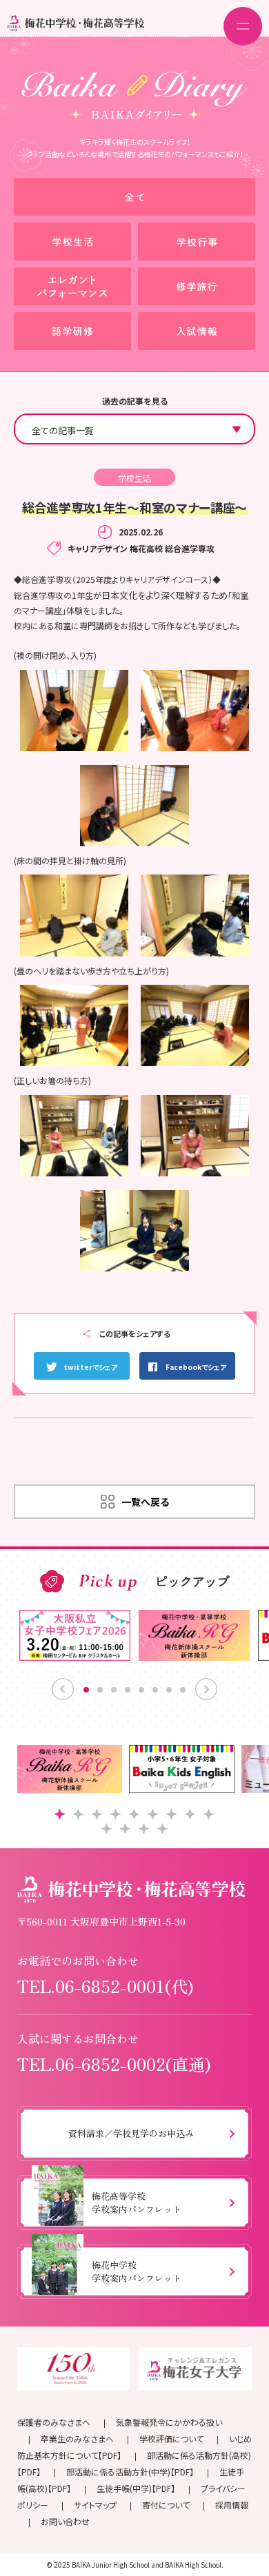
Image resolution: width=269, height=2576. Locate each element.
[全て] (134, 197)
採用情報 (232, 2505)
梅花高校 (146, 548)
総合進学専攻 (190, 548)
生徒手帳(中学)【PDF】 (136, 2488)
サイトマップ (95, 2505)
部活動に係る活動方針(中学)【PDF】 (130, 2472)
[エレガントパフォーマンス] (72, 286)
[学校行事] (197, 242)
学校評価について (171, 2439)
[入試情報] (197, 331)
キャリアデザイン (98, 548)
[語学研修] (72, 331)
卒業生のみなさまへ (77, 2439)
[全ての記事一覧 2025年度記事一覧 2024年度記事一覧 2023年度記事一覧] (134, 429)
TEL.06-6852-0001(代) (106, 1986)
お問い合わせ (65, 2521)
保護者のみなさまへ (54, 2422)
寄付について (166, 2505)
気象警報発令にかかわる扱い (169, 2422)
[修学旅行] (197, 286)
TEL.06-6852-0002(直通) (114, 2064)
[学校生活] (72, 242)
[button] (60, 1814)
